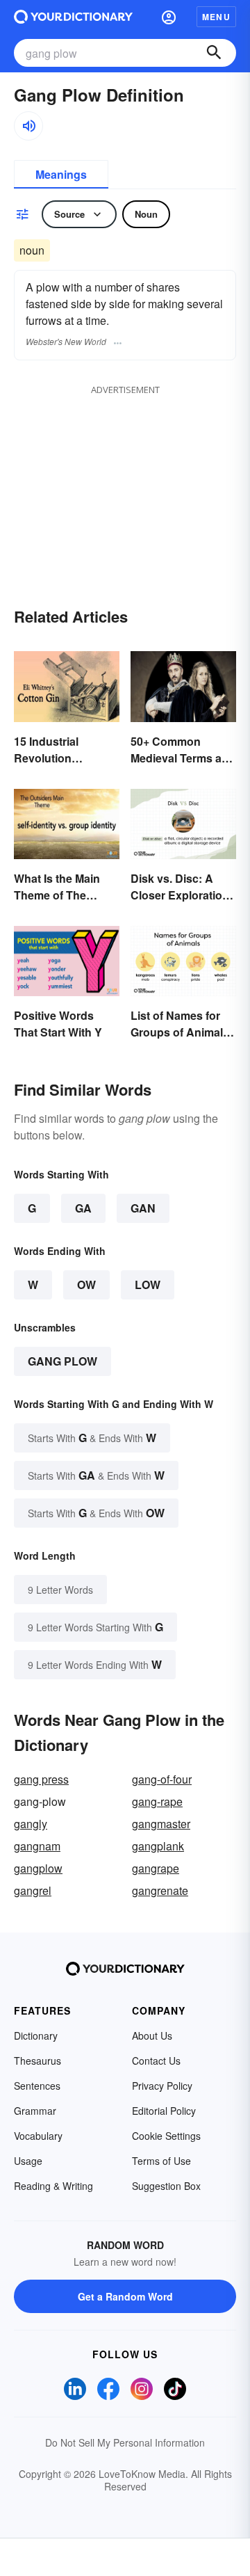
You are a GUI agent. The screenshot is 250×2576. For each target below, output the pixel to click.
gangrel (33, 1890)
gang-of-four (162, 1779)
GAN (143, 1208)
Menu (216, 17)
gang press (41, 1779)
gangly (31, 1824)
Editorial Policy (164, 2111)
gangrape (156, 1868)
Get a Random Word (125, 2296)
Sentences (37, 2086)
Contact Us (156, 2061)
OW (86, 1285)
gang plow (62, 1361)
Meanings (61, 174)
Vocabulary (38, 2136)
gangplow (38, 1868)
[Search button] (214, 53)
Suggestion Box (166, 2186)
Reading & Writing (53, 2186)
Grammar (35, 2111)
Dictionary (36, 2035)
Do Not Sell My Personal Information (125, 2442)
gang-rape (157, 1801)
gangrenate (160, 1890)
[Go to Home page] (73, 17)
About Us (152, 2035)
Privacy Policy (162, 2086)
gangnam (37, 1846)
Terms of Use (161, 2161)
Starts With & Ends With (92, 1438)
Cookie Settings (166, 2136)
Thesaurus (37, 2061)
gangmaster (161, 1824)
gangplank (158, 1846)
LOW (148, 1285)
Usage (28, 2161)
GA (83, 1208)
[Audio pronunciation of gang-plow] (28, 126)
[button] (169, 17)
